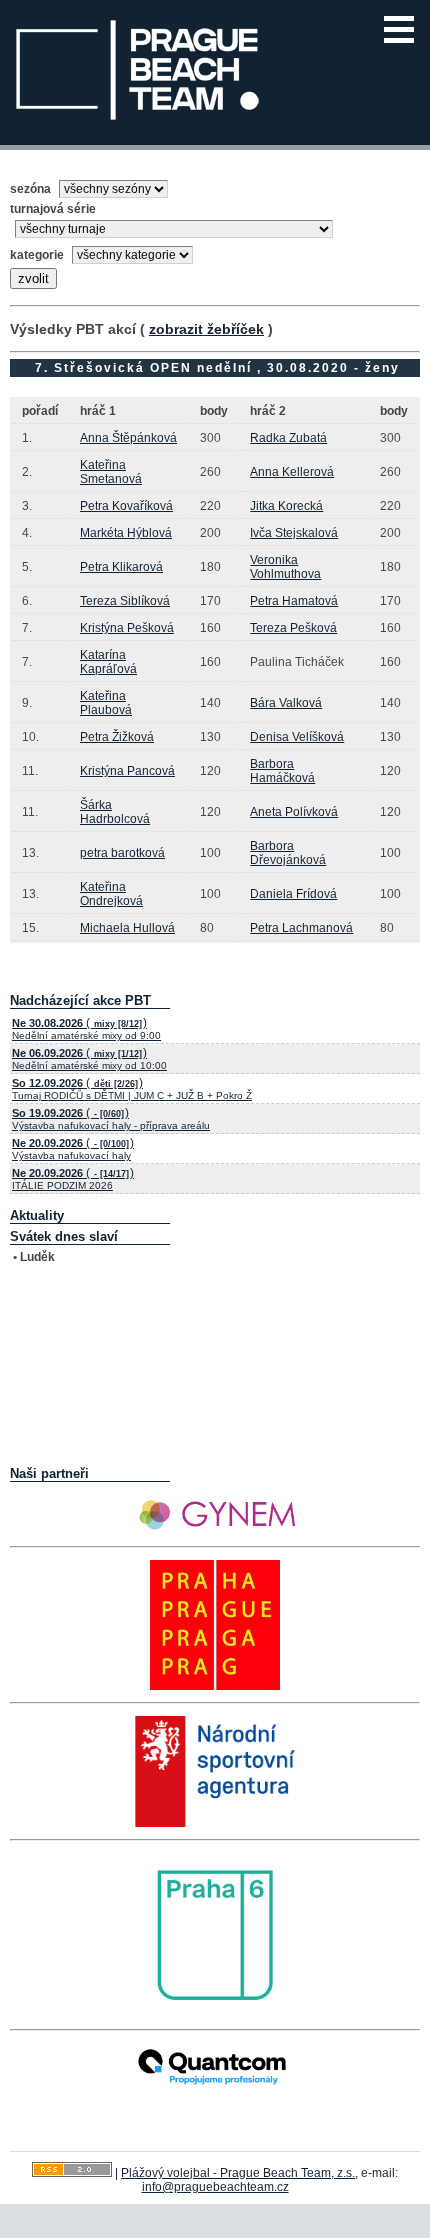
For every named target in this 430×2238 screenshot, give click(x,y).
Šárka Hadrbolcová (115, 812)
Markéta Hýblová (126, 533)
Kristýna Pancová (127, 771)
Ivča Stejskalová (294, 533)
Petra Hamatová (294, 601)
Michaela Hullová (127, 928)
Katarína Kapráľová (108, 662)
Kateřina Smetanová (111, 472)
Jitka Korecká (286, 506)
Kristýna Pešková (127, 628)
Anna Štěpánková (128, 438)
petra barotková (122, 853)
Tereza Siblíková (125, 601)
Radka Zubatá (288, 438)
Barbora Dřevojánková (288, 853)
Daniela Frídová (293, 894)
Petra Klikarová (121, 567)
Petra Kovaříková (126, 506)
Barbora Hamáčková (282, 771)
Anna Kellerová (292, 472)
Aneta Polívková (294, 812)
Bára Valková (286, 703)
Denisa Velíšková (297, 737)
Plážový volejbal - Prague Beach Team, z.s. (238, 2173)
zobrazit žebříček (206, 329)
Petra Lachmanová (301, 928)
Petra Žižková (117, 737)
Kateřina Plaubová (106, 703)
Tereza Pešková (293, 628)
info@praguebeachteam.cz (215, 2187)
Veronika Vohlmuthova (285, 567)
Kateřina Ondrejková (111, 894)
